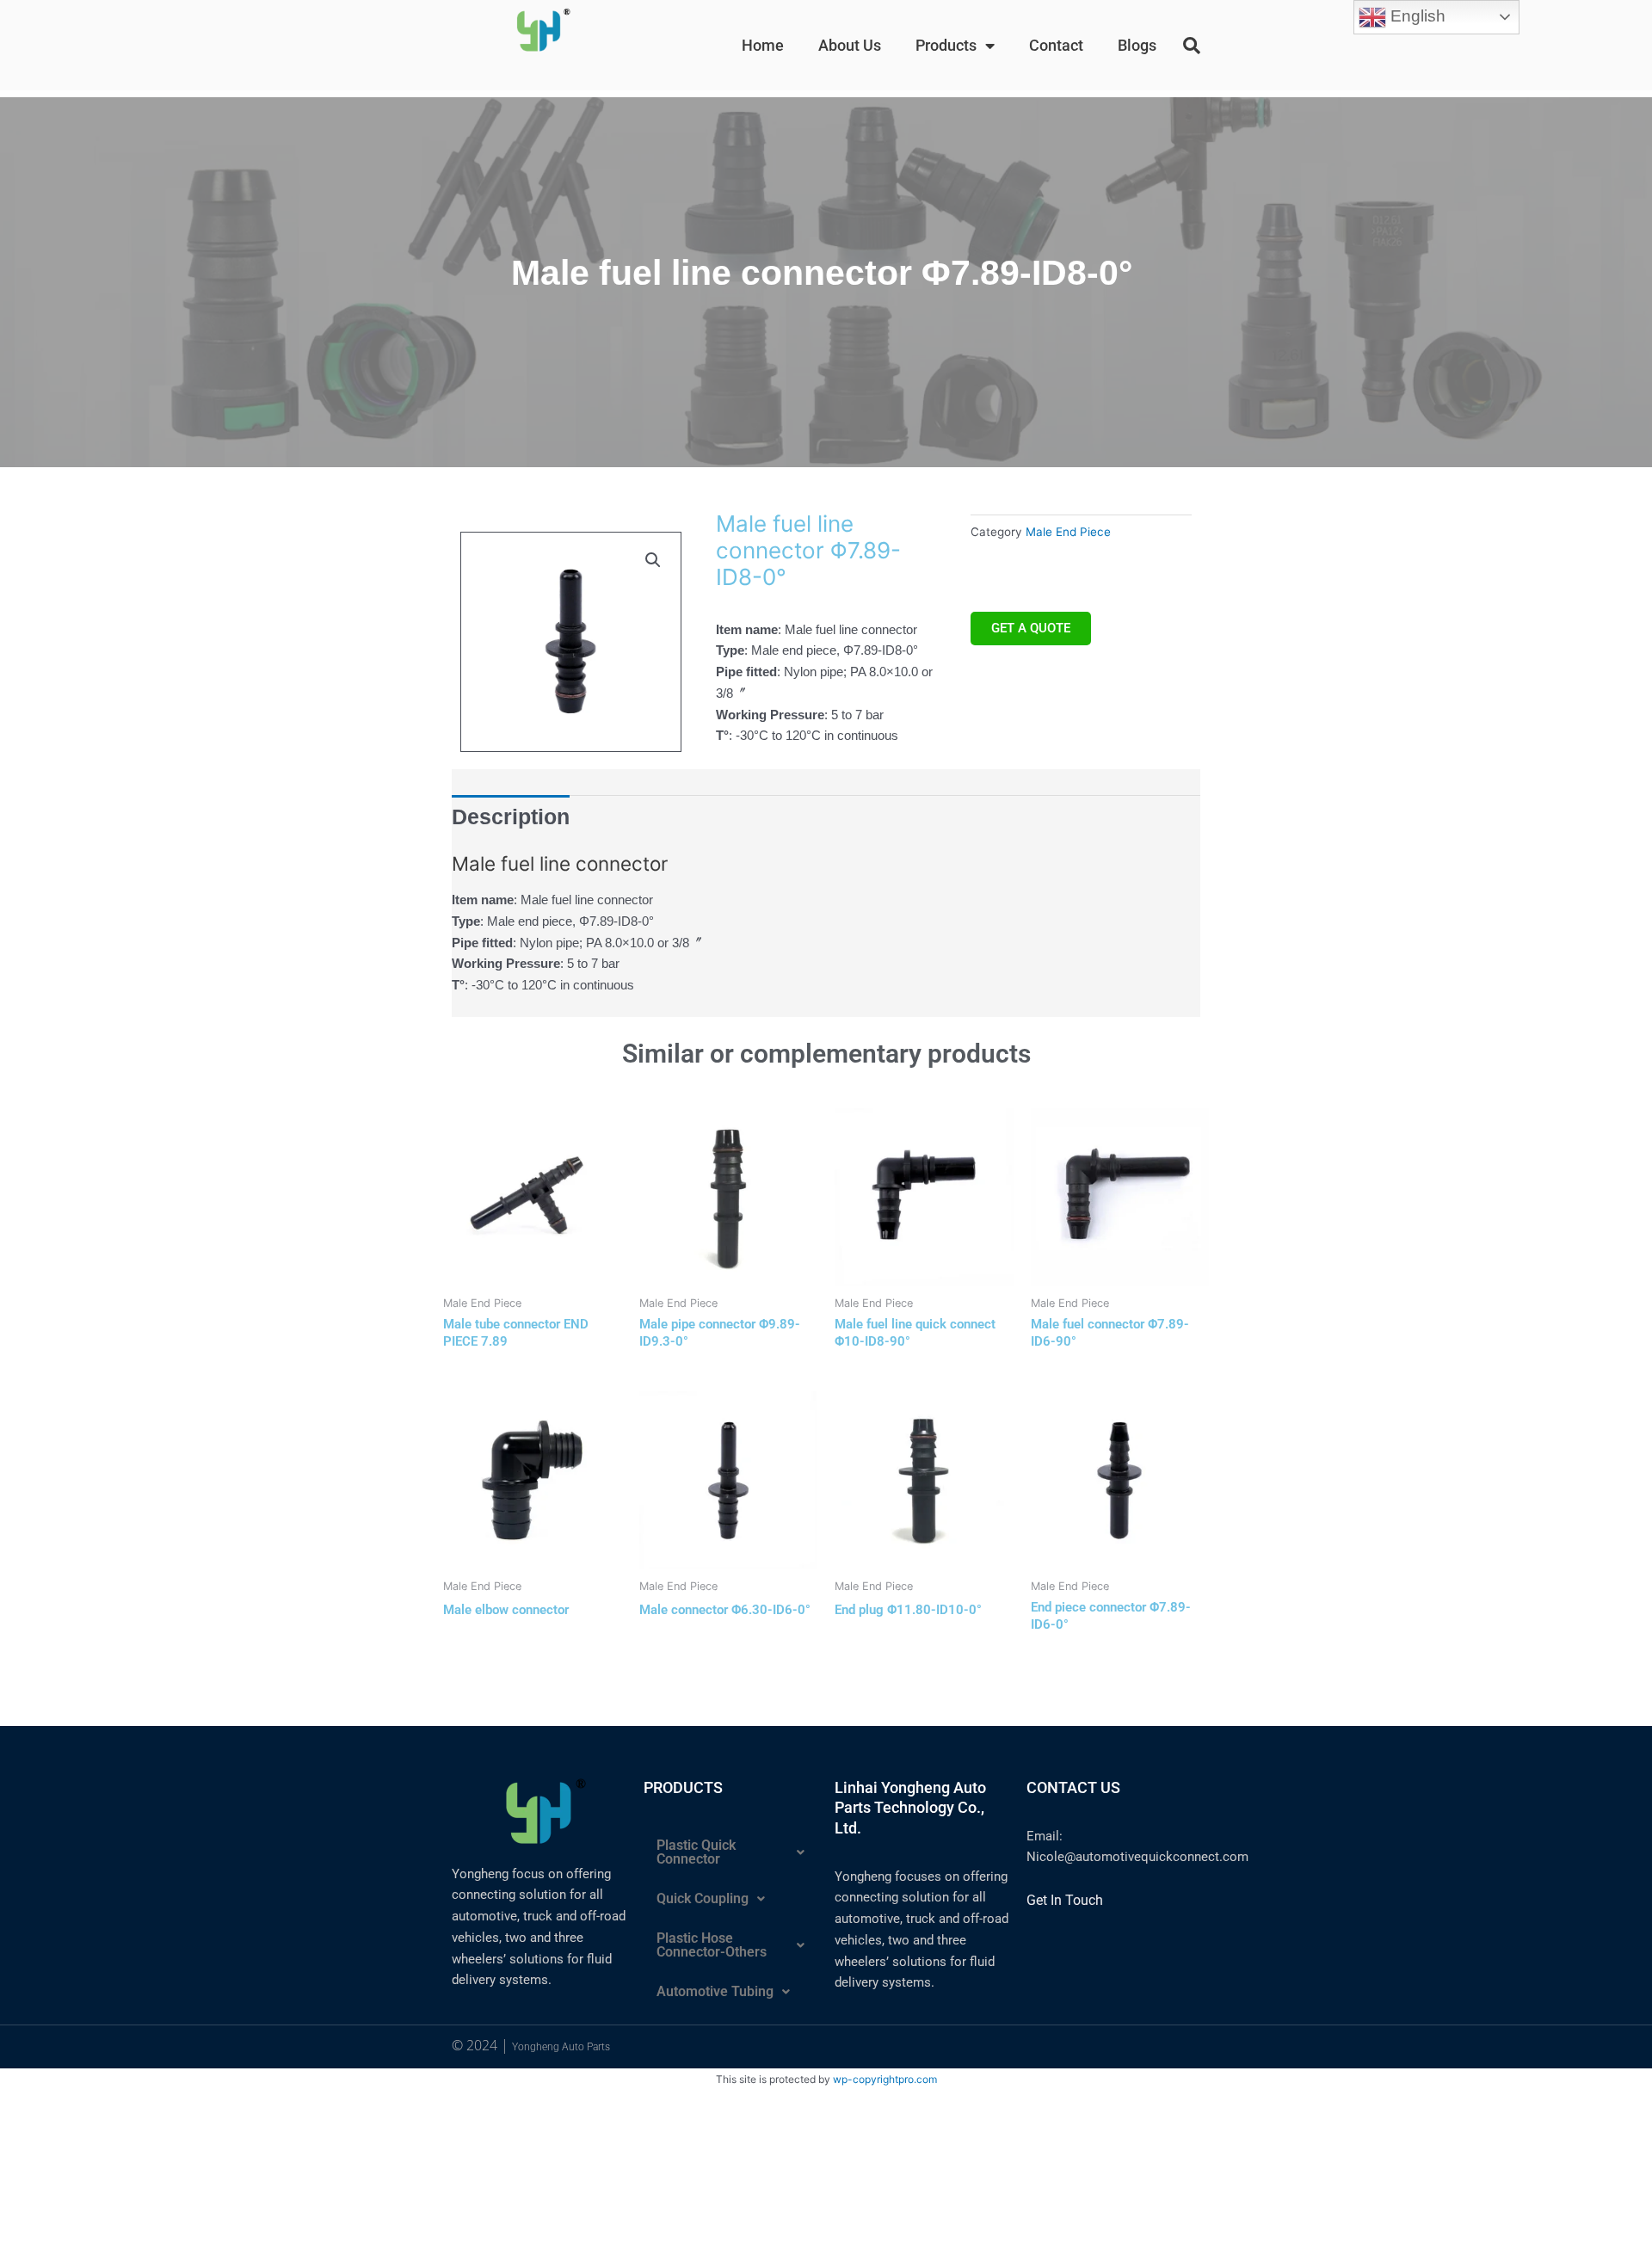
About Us (850, 45)
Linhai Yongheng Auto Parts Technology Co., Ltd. (910, 1808)
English (1416, 16)
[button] (1192, 46)
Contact (1056, 45)
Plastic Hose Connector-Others (712, 1945)
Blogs (1137, 45)
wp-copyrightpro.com (885, 2079)
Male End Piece (1068, 532)
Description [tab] (511, 817)
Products (946, 45)
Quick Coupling (703, 1898)
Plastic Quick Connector (696, 1852)
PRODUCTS (683, 1787)
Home (763, 45)
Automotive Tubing (715, 1991)
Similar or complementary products (826, 1054)
